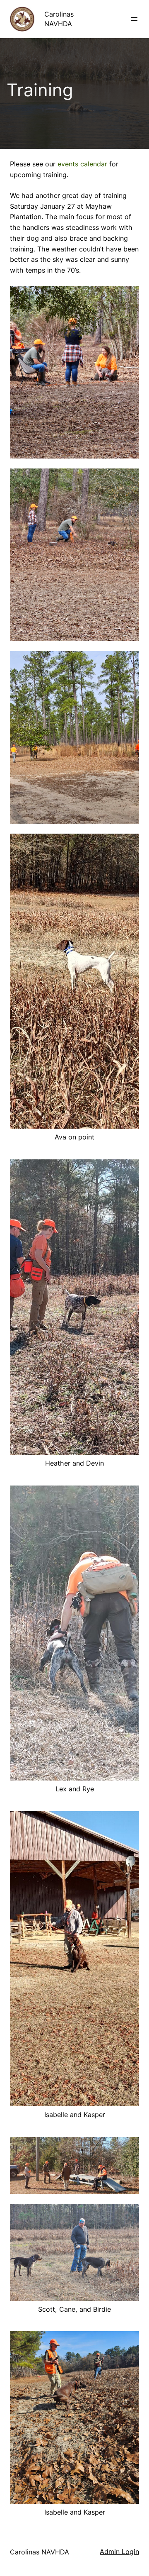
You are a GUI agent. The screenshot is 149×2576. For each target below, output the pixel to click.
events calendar (82, 164)
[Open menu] (134, 19)
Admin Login (119, 2552)
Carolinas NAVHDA (40, 2552)
